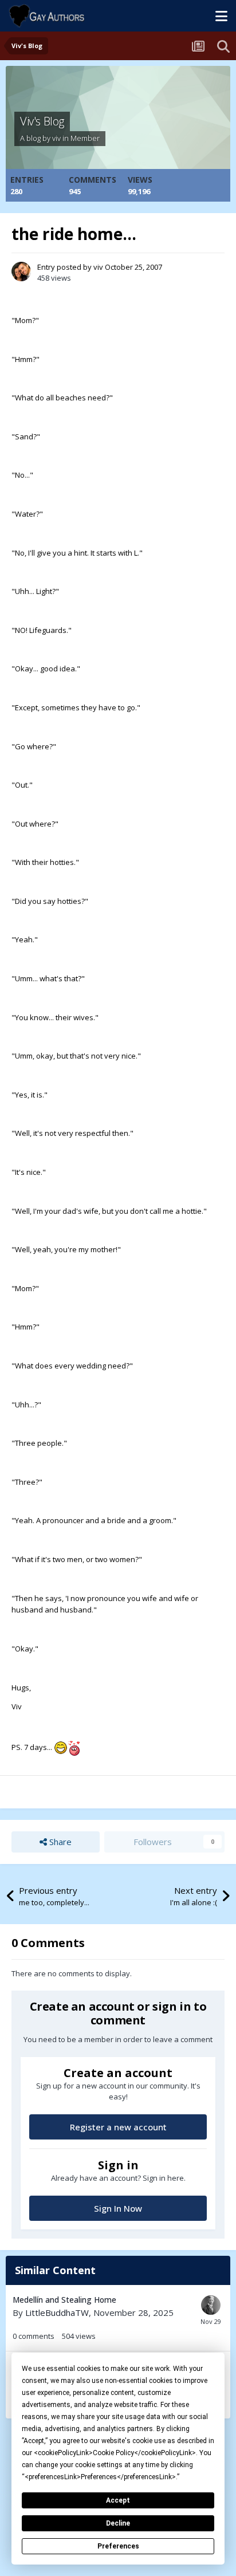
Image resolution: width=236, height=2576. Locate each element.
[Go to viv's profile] (21, 272)
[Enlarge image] (61, 1747)
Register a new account (118, 2127)
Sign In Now (118, 2208)
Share (59, 1842)
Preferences (118, 2546)
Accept (118, 2500)
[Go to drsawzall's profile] (211, 2305)
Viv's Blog (42, 121)
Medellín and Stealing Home (64, 2300)
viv (56, 138)
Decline (118, 2523)
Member (85, 138)
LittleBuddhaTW (57, 2312)
